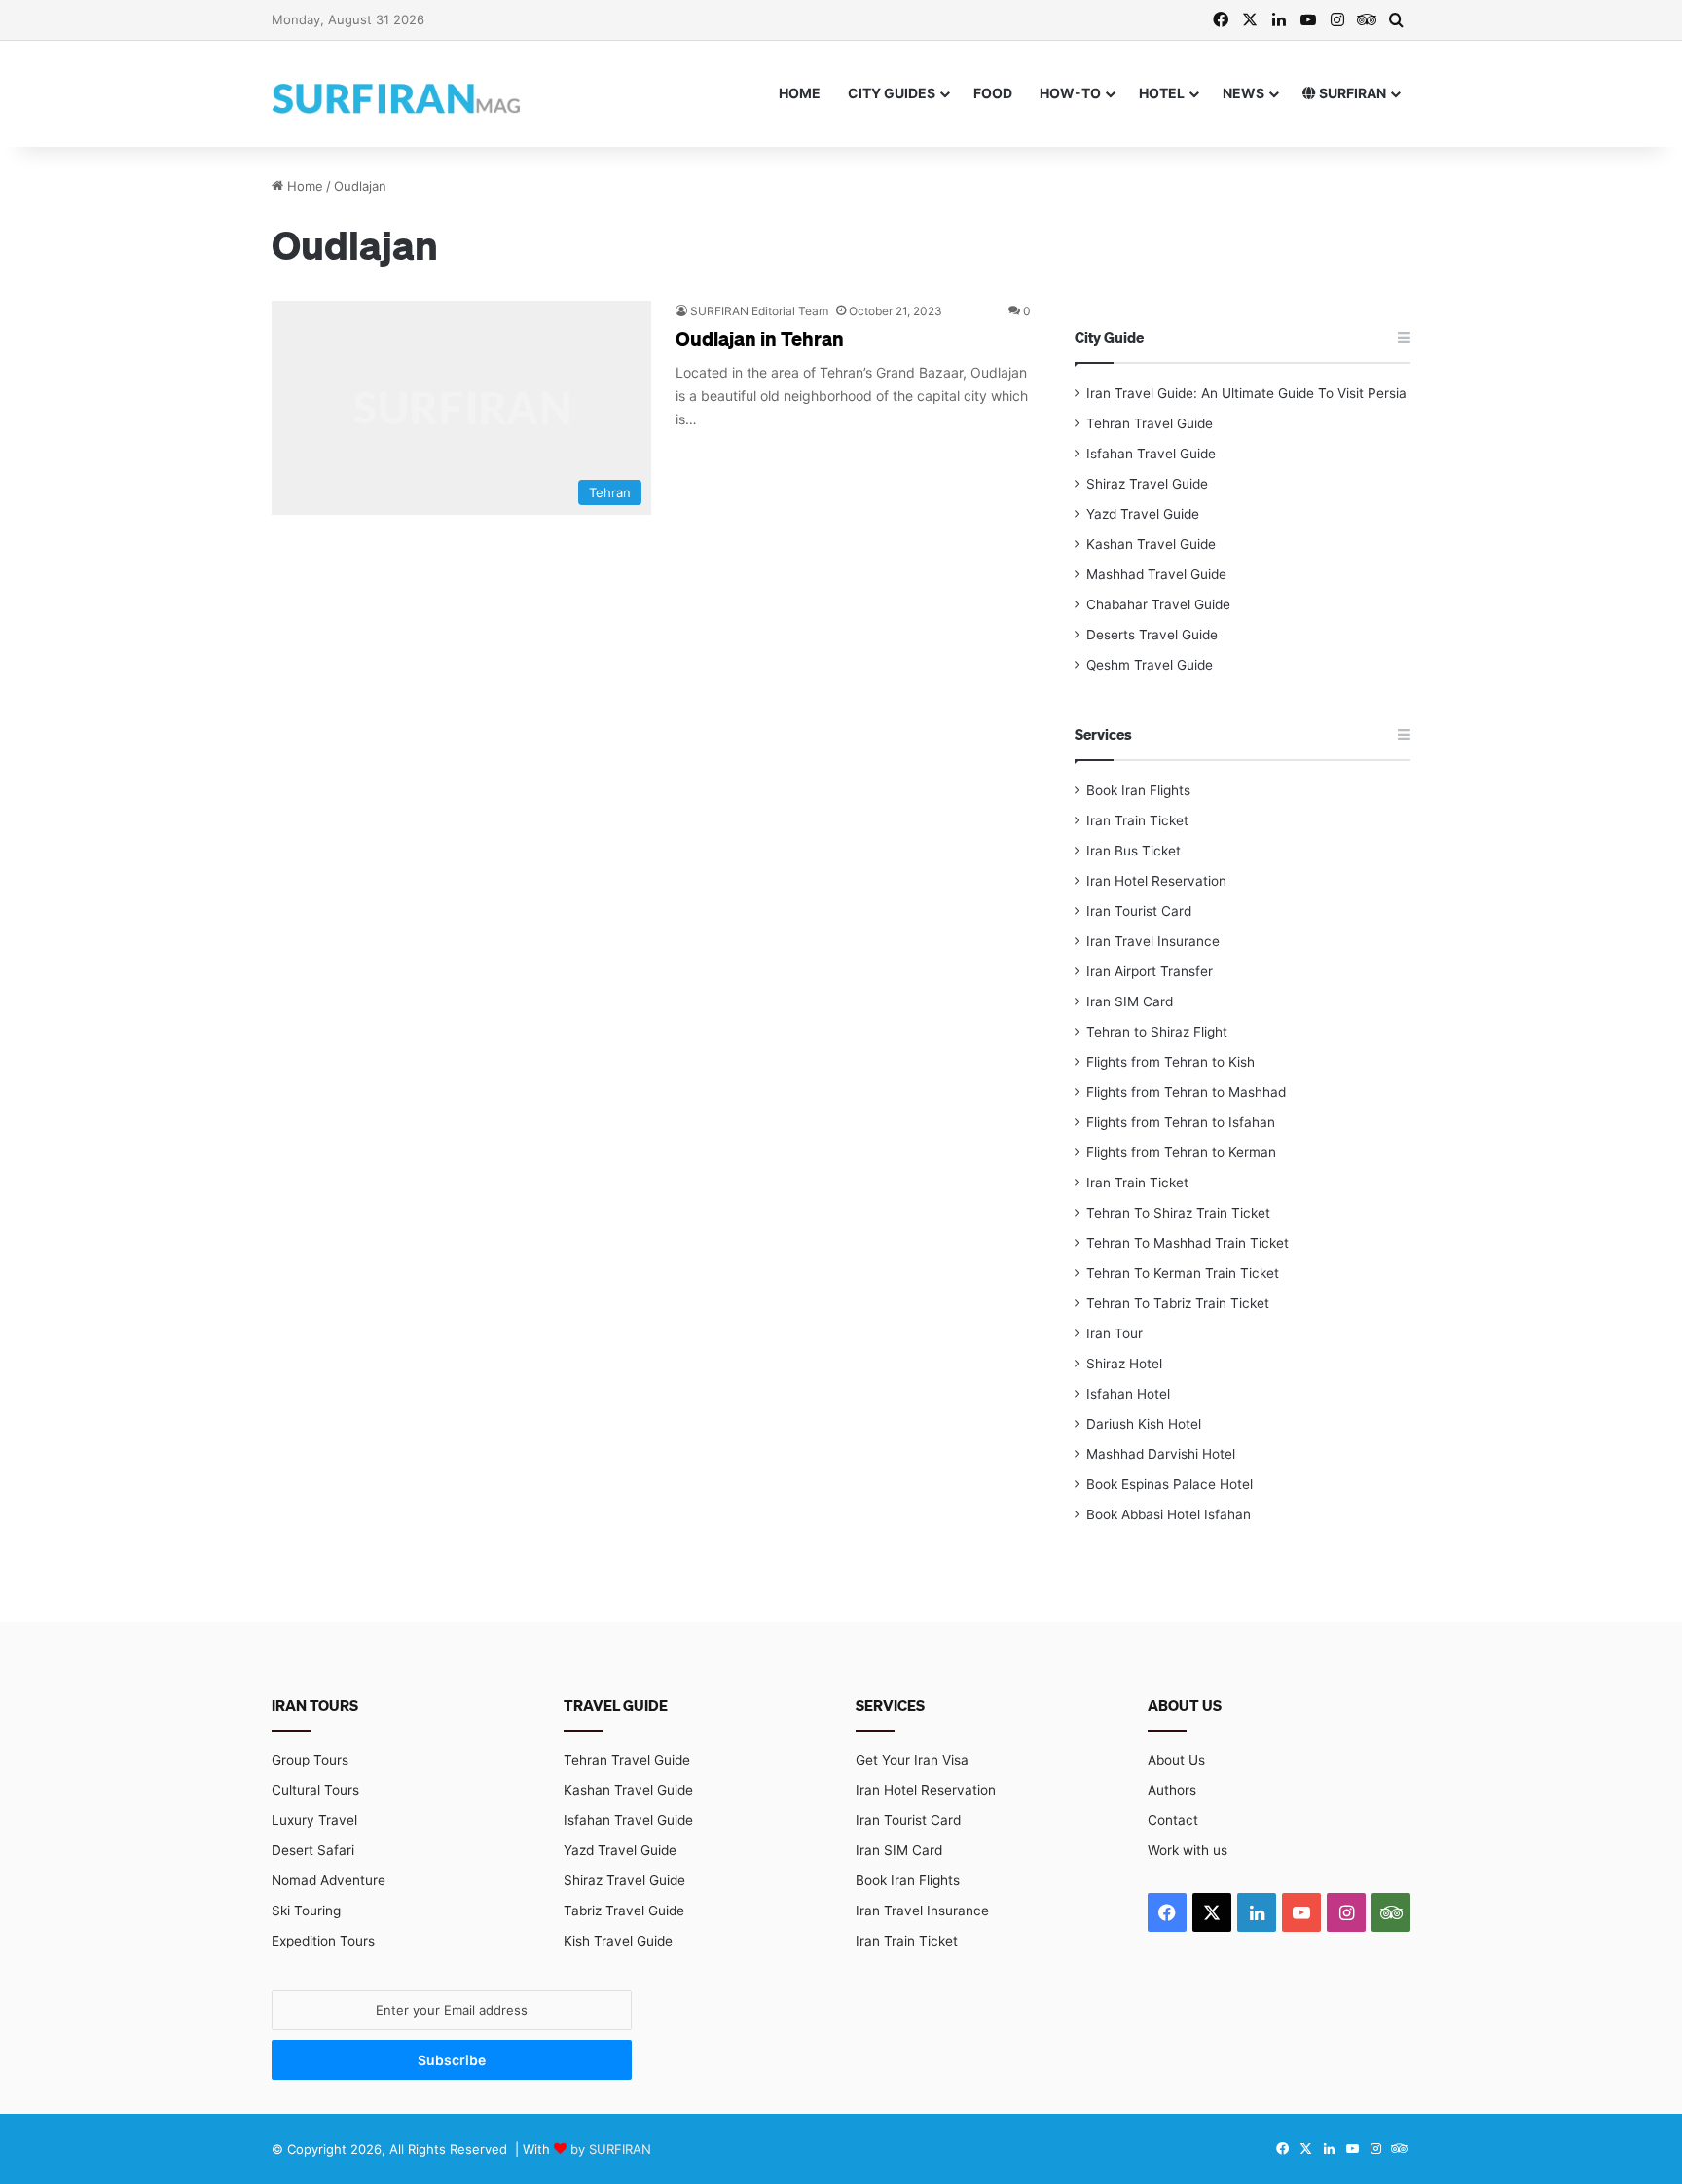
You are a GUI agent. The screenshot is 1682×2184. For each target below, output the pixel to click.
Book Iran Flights (1138, 790)
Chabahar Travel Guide (1158, 604)
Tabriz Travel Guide (624, 1911)
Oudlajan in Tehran (760, 338)
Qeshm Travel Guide (1150, 665)
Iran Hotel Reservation (1156, 881)
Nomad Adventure (329, 1880)
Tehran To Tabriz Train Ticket (1178, 1303)
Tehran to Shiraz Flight (1157, 1032)
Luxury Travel (314, 1820)
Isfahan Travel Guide (1151, 454)
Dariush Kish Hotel (1144, 1424)
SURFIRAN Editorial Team (759, 311)
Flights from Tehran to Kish (1170, 1062)
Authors (1172, 1790)
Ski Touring (306, 1911)
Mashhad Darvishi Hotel (1161, 1454)
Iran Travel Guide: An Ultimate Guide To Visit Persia (1246, 393)
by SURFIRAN (611, 2149)
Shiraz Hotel (1124, 1364)
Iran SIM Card (1130, 1001)
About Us (1176, 1760)
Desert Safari (313, 1850)
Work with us (1188, 1850)
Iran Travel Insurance (1153, 941)
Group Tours (310, 1760)
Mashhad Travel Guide (1156, 574)
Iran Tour (1115, 1333)
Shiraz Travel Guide (1147, 484)
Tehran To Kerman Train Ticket (1183, 1273)
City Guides (892, 93)
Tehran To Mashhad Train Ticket (1188, 1243)
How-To (1070, 93)
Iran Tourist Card (1139, 911)
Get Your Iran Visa (912, 1760)
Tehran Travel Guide (1150, 423)
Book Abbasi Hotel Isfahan (1169, 1514)
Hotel (1162, 93)
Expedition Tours (323, 1941)
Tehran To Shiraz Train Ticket (1178, 1213)
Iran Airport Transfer (1150, 971)
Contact (1173, 1820)
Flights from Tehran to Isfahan (1181, 1122)
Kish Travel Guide (618, 1941)
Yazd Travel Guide (1143, 514)
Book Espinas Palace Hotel (1170, 1484)
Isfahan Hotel (1128, 1394)
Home (800, 93)
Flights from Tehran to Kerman (1181, 1152)
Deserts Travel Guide (1152, 635)
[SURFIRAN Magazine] (398, 93)
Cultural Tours (315, 1790)
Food (993, 93)
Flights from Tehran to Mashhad (1186, 1092)
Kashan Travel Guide (1151, 544)
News (1243, 93)
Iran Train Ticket (1137, 820)
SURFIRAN (1351, 93)
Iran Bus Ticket (1134, 851)
